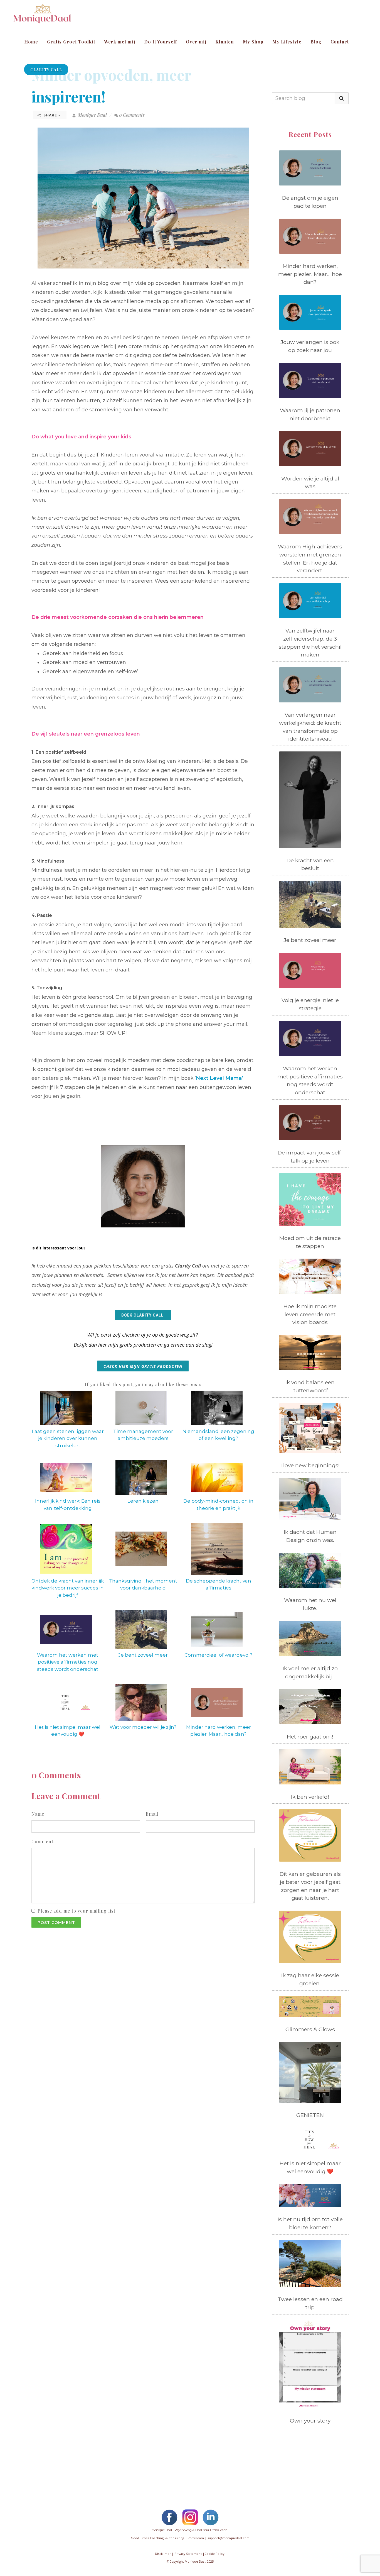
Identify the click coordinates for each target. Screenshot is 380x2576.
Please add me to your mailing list (77, 1911)
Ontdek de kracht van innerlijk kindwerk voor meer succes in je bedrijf (68, 1588)
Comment (42, 1841)
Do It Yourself (161, 42)
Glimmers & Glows (310, 2029)
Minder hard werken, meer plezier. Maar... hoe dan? (310, 274)
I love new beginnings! (310, 1465)
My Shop (253, 42)
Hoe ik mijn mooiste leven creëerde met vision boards (310, 1314)
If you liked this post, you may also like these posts (143, 1384)
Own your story (310, 2421)
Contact (340, 42)
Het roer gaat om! (310, 1737)
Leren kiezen (143, 1501)
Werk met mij (120, 42)
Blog (316, 42)
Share (50, 115)
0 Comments (132, 115)
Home (31, 42)
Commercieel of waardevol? (218, 1655)
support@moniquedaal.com (229, 2538)
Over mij (196, 42)
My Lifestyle (287, 42)
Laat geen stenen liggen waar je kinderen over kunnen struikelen (68, 1438)
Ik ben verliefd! (310, 1797)
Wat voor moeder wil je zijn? (143, 1727)
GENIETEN (310, 2115)
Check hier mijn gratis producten (143, 1366)
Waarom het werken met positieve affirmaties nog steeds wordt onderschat (68, 1662)
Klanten (225, 42)
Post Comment (56, 1923)
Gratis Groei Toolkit (71, 42)
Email (152, 1814)
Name (38, 1814)
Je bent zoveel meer (143, 1655)
